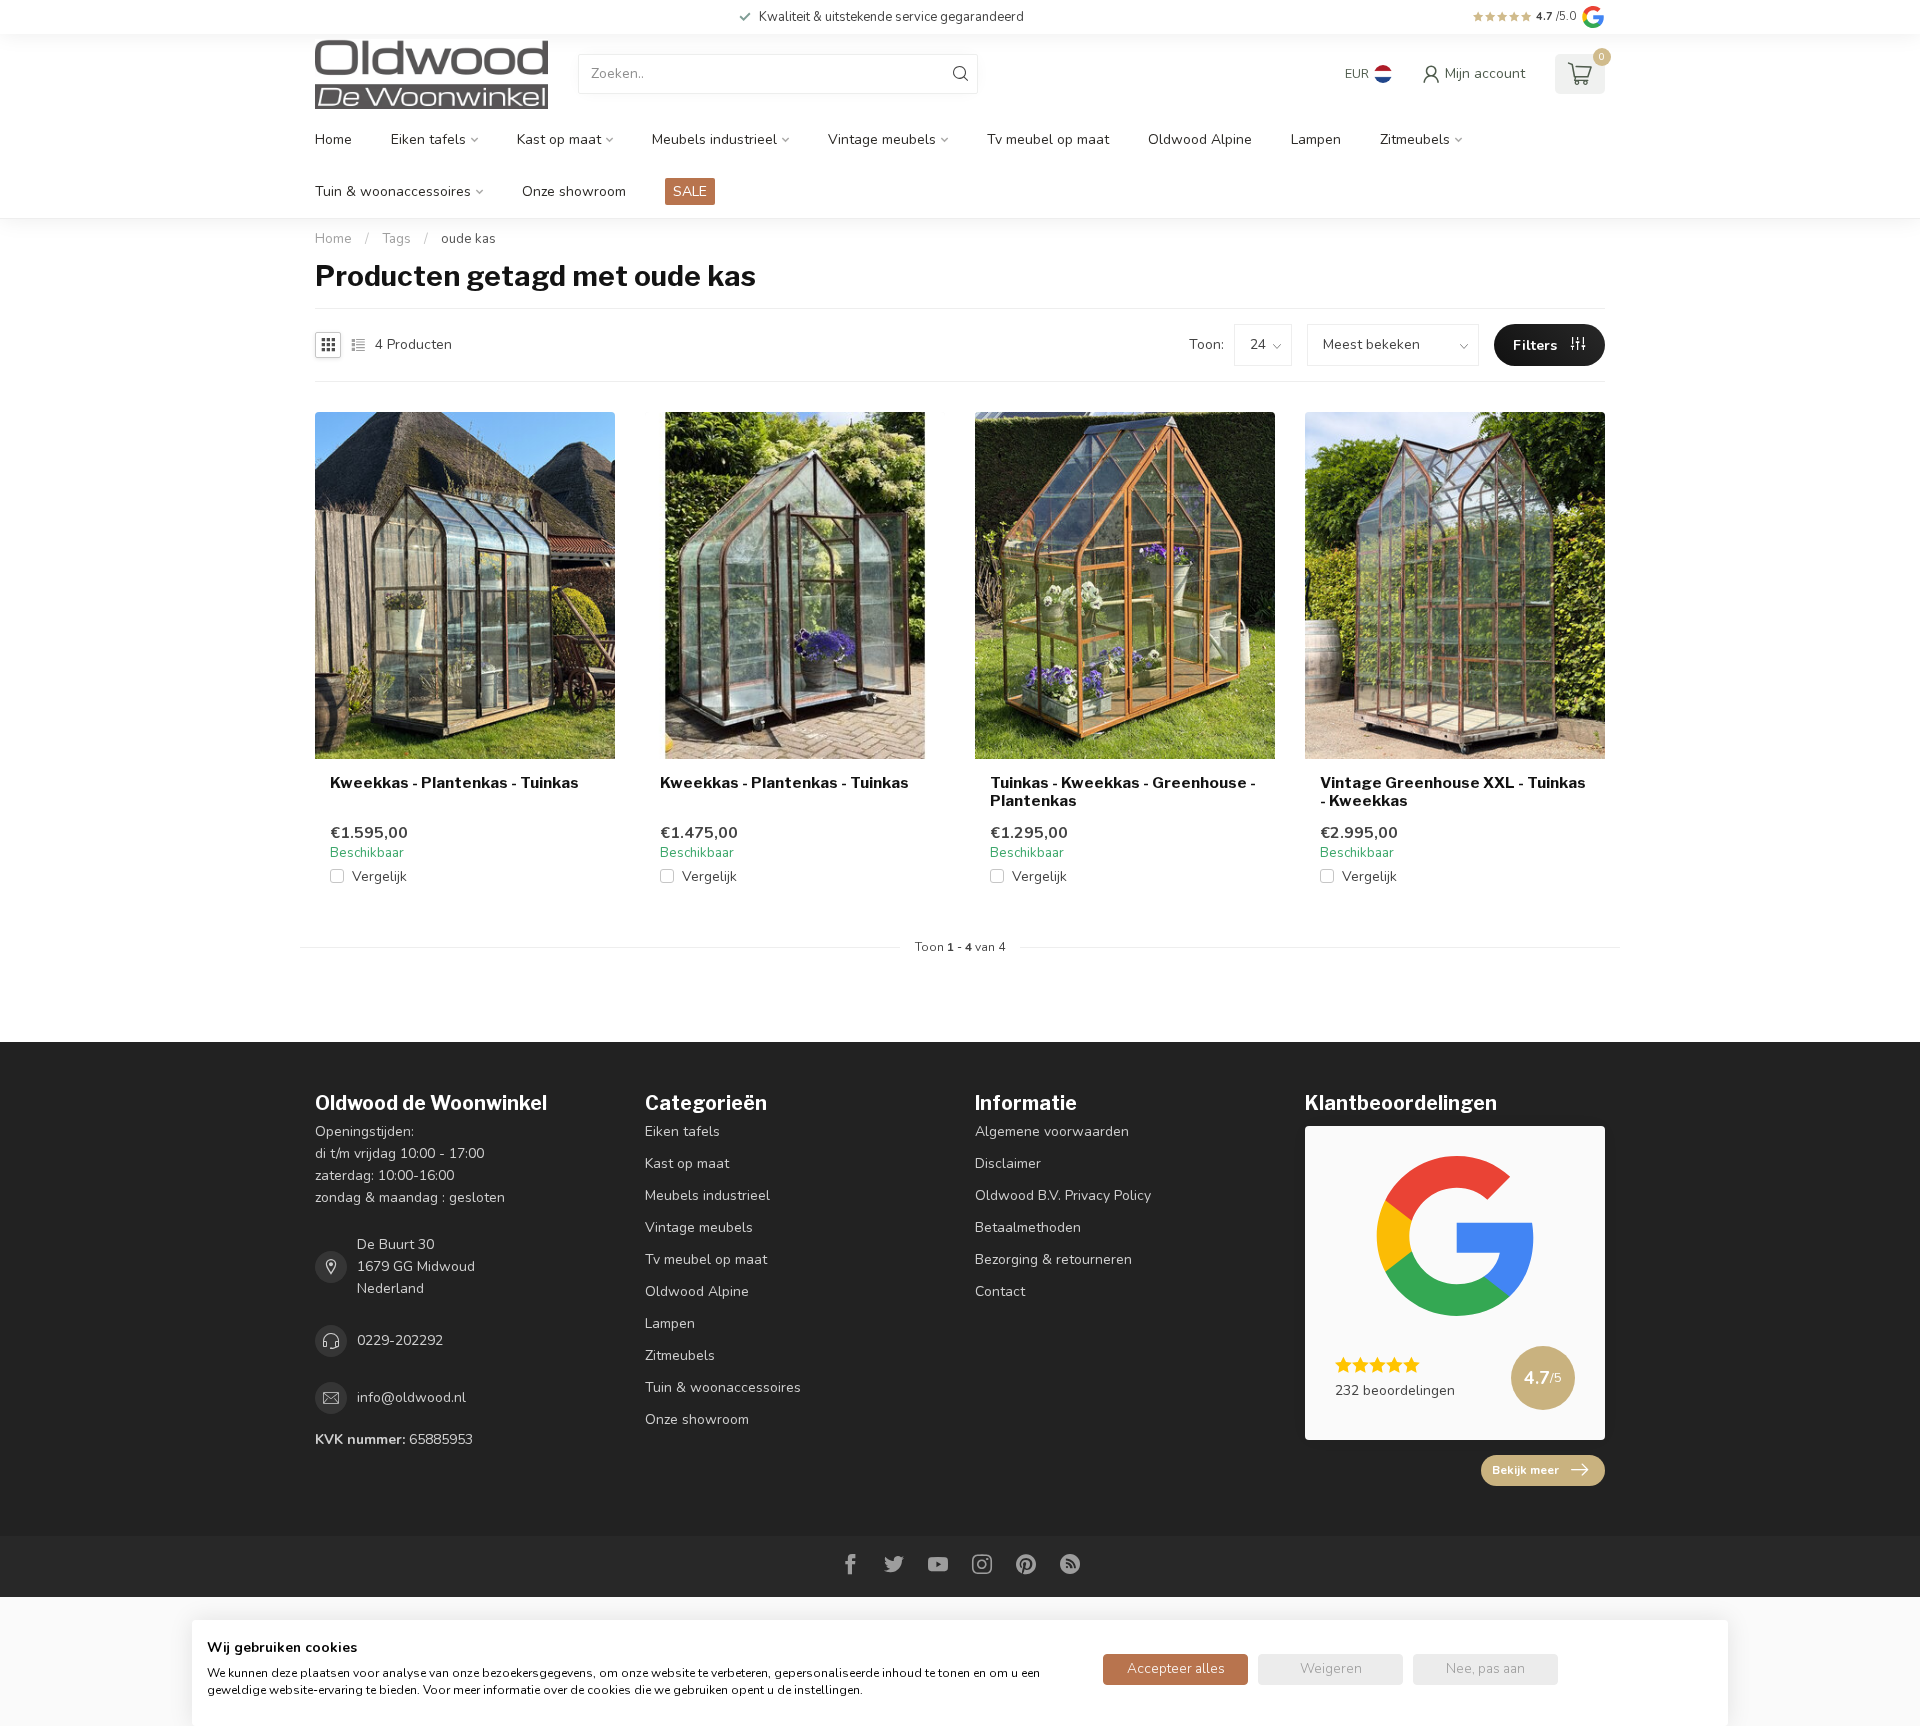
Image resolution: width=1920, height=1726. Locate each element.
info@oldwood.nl (411, 1397)
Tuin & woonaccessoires (393, 191)
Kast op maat (559, 139)
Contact (1000, 1291)
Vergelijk (379, 876)
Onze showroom (574, 191)
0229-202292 (400, 1340)
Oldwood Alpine (1200, 139)
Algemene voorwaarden (1052, 1131)
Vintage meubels (882, 139)
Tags (396, 239)
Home (333, 139)
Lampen (1316, 139)
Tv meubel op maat (1048, 139)
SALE (690, 191)
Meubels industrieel (714, 139)
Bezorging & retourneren (1053, 1259)
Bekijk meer (1525, 1470)
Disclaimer (1008, 1163)
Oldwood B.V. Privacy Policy (1063, 1195)
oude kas (468, 239)
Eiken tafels (428, 139)
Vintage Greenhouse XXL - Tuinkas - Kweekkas (1453, 792)
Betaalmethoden (1028, 1227)
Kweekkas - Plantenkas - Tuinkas (454, 783)
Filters (1537, 345)
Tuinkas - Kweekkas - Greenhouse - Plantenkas (1123, 792)
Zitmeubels (1415, 139)
